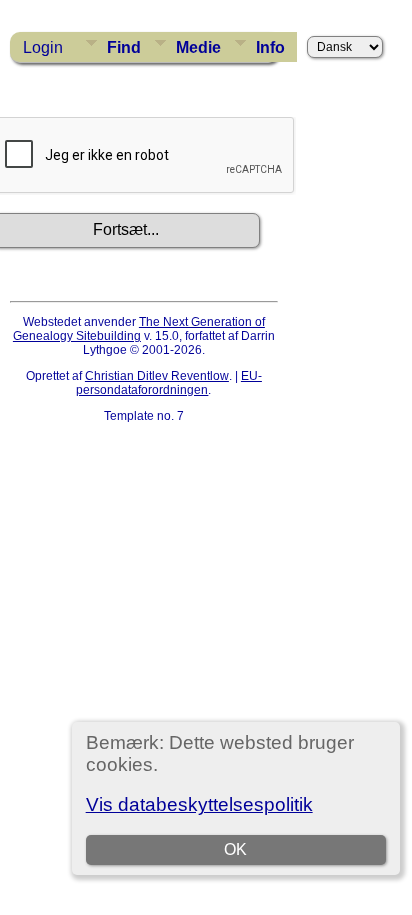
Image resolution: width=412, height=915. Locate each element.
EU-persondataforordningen (169, 383)
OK (235, 849)
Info (270, 47)
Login (43, 47)
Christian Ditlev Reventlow (157, 376)
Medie (198, 47)
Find (124, 47)
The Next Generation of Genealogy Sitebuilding (139, 329)
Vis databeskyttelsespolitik (199, 804)
